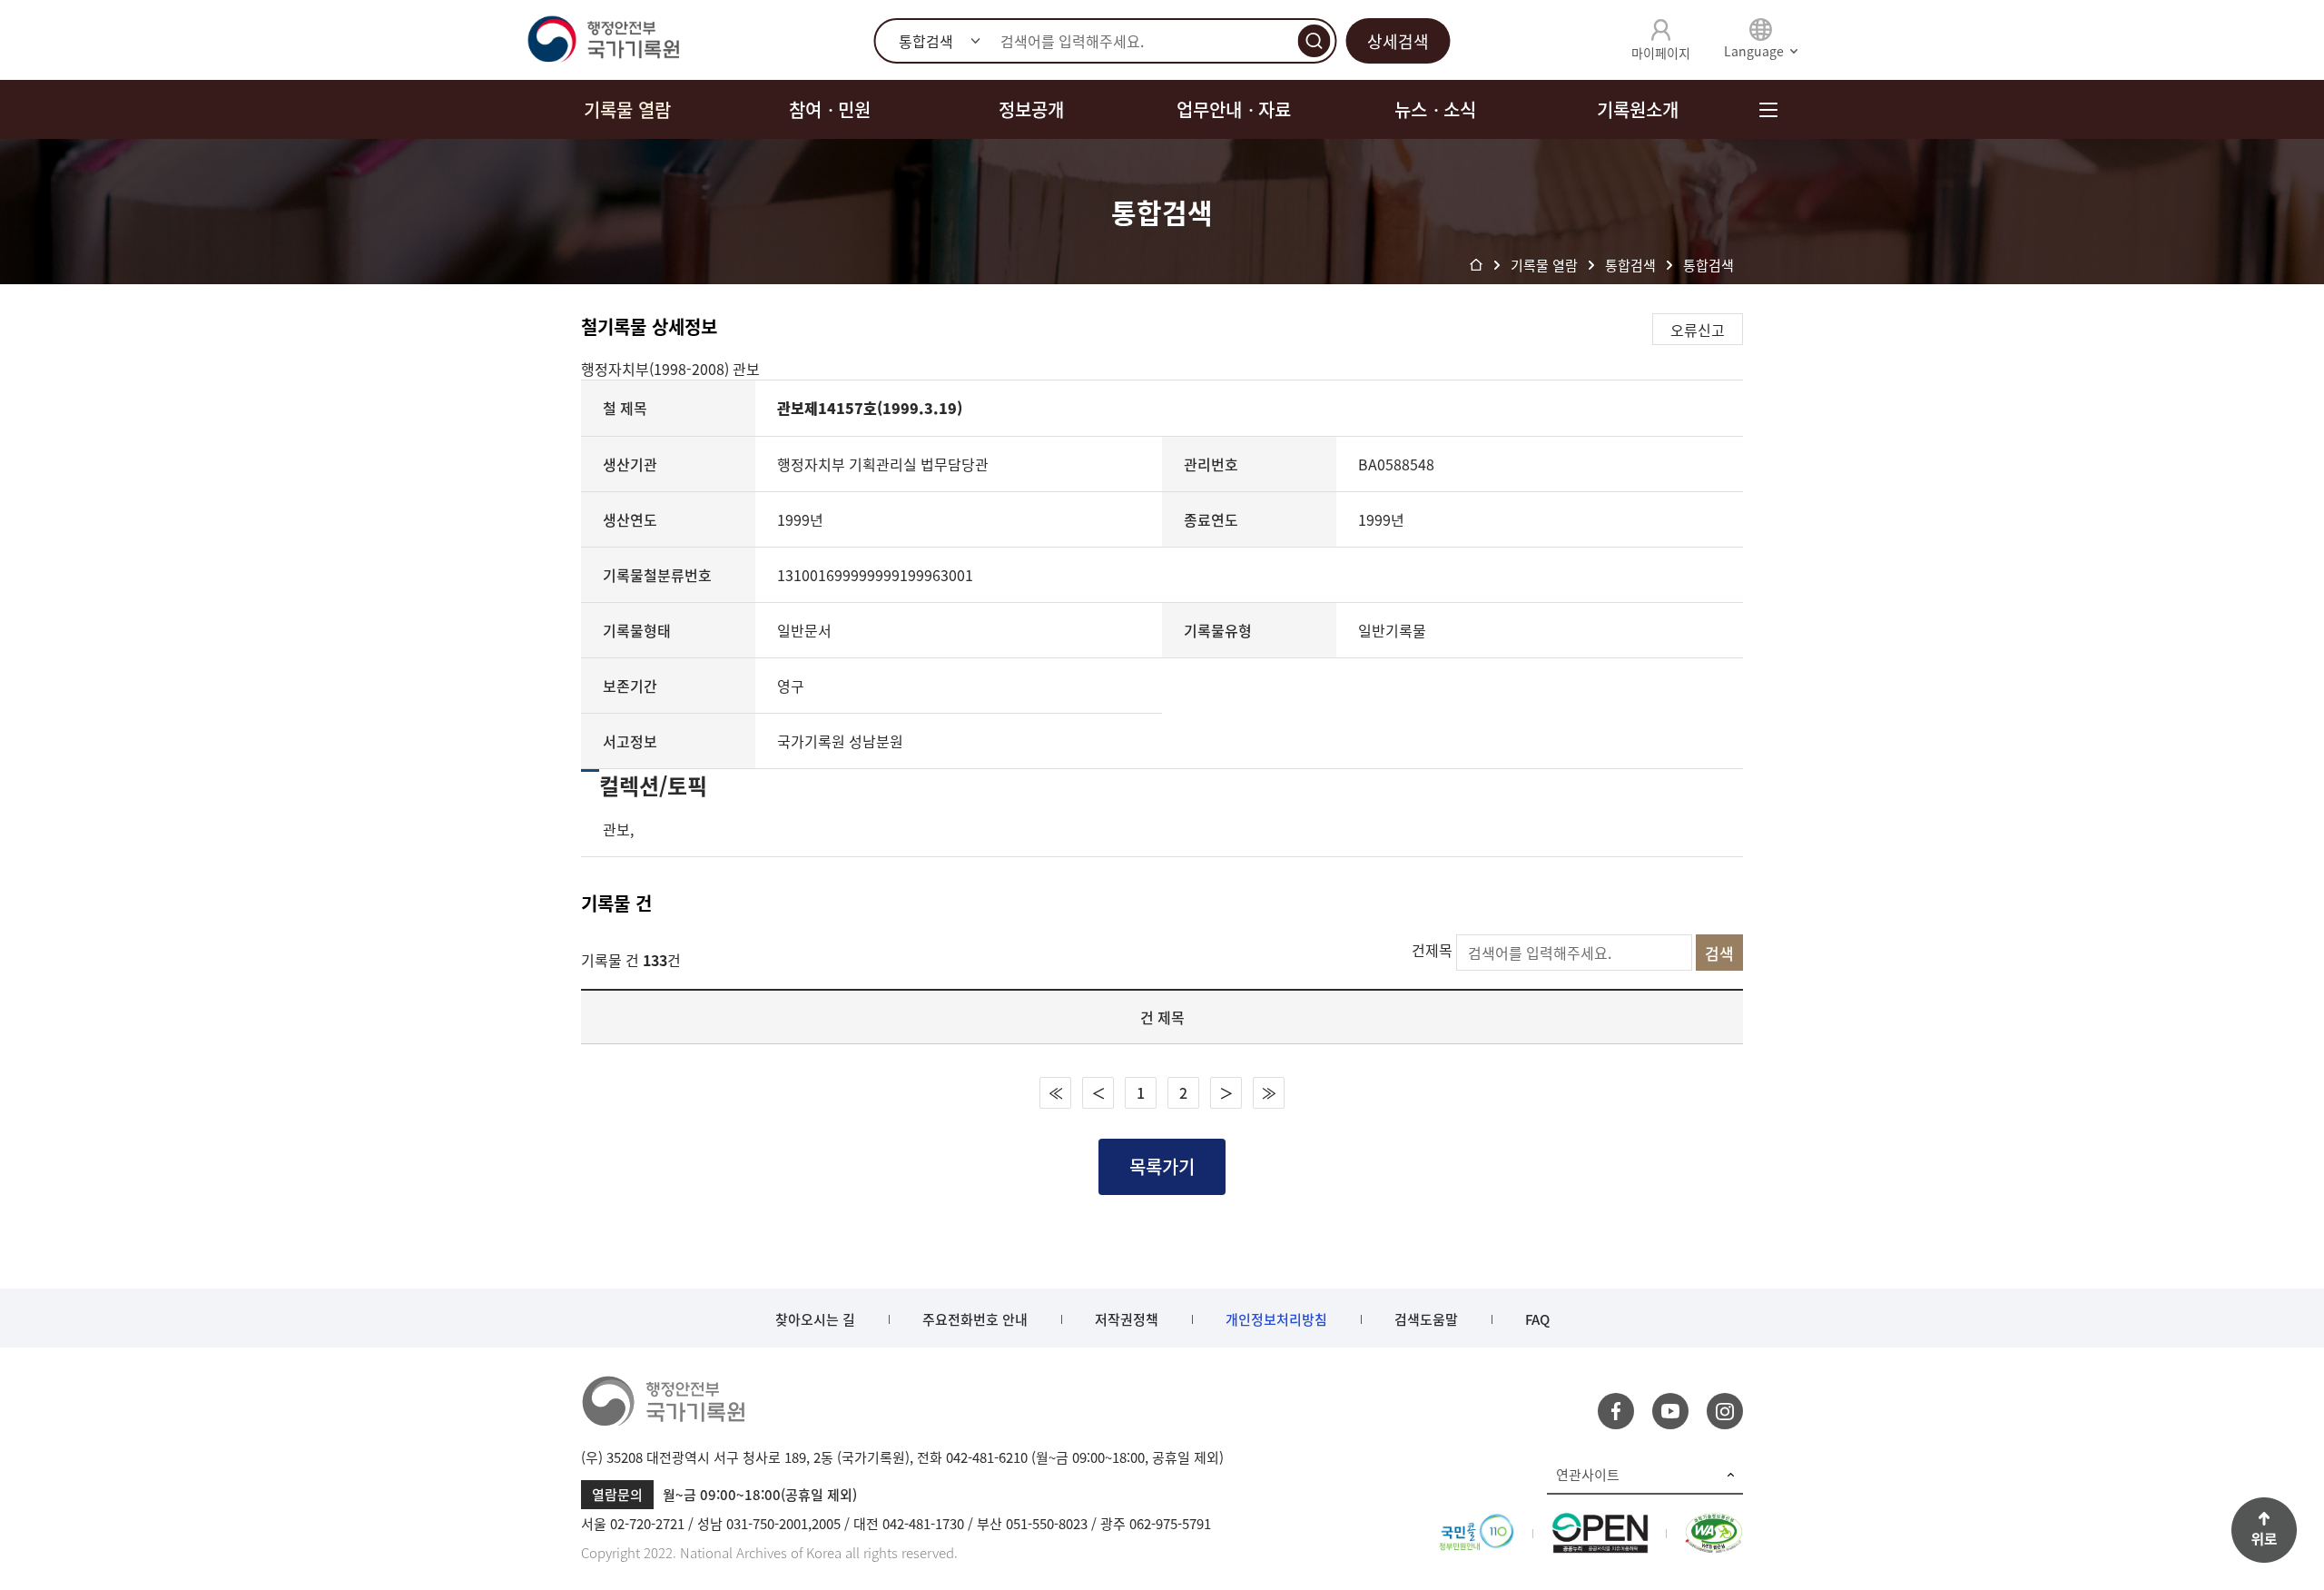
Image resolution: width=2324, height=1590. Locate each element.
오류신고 (1698, 330)
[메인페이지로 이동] (603, 40)
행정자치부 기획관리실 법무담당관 (883, 464)
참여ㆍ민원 (830, 109)
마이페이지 (1661, 53)
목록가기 (1162, 1166)
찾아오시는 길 (815, 1319)
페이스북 (1616, 1411)
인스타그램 (1725, 1411)
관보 (746, 369)
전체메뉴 (1768, 109)
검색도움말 (1426, 1319)
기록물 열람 (627, 109)
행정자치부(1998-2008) (657, 369)
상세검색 (1398, 41)
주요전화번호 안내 (975, 1319)
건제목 (1432, 950)
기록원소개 (1638, 109)
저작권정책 (1127, 1319)
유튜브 (1670, 1411)
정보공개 (1031, 109)
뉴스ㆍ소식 (1435, 109)
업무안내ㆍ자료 (1234, 109)
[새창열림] (1477, 1524)
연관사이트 (1588, 1475)
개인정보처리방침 (1276, 1319)
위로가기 (2264, 1530)
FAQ (1537, 1319)
